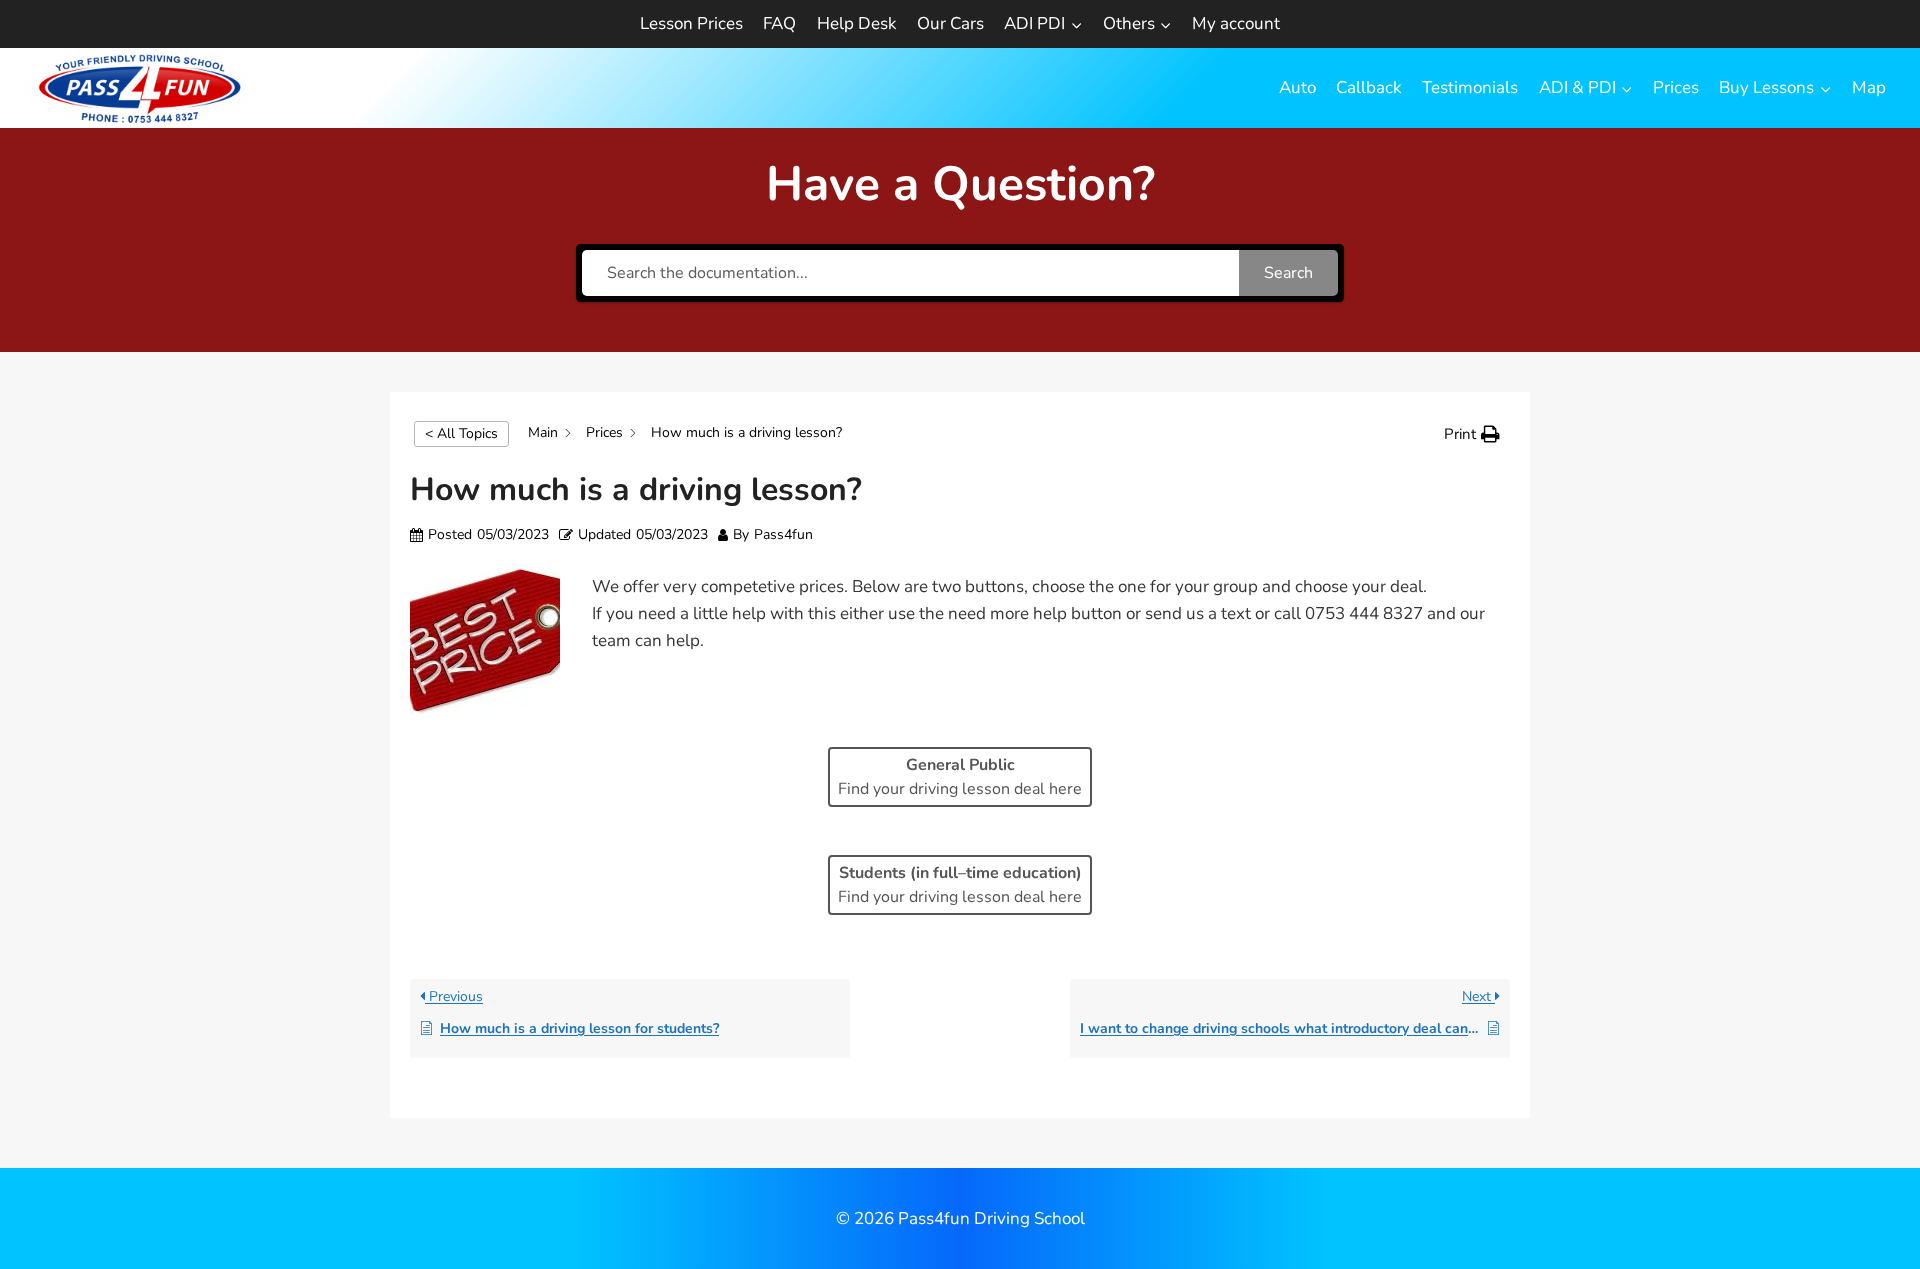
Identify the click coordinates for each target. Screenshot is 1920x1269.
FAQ (779, 23)
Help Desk (857, 23)
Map (1869, 87)
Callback (1369, 87)
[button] (1472, 434)
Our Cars (950, 23)
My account (1236, 23)
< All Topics (461, 433)
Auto (1297, 87)
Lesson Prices (691, 23)
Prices (1676, 87)
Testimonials (1470, 87)
